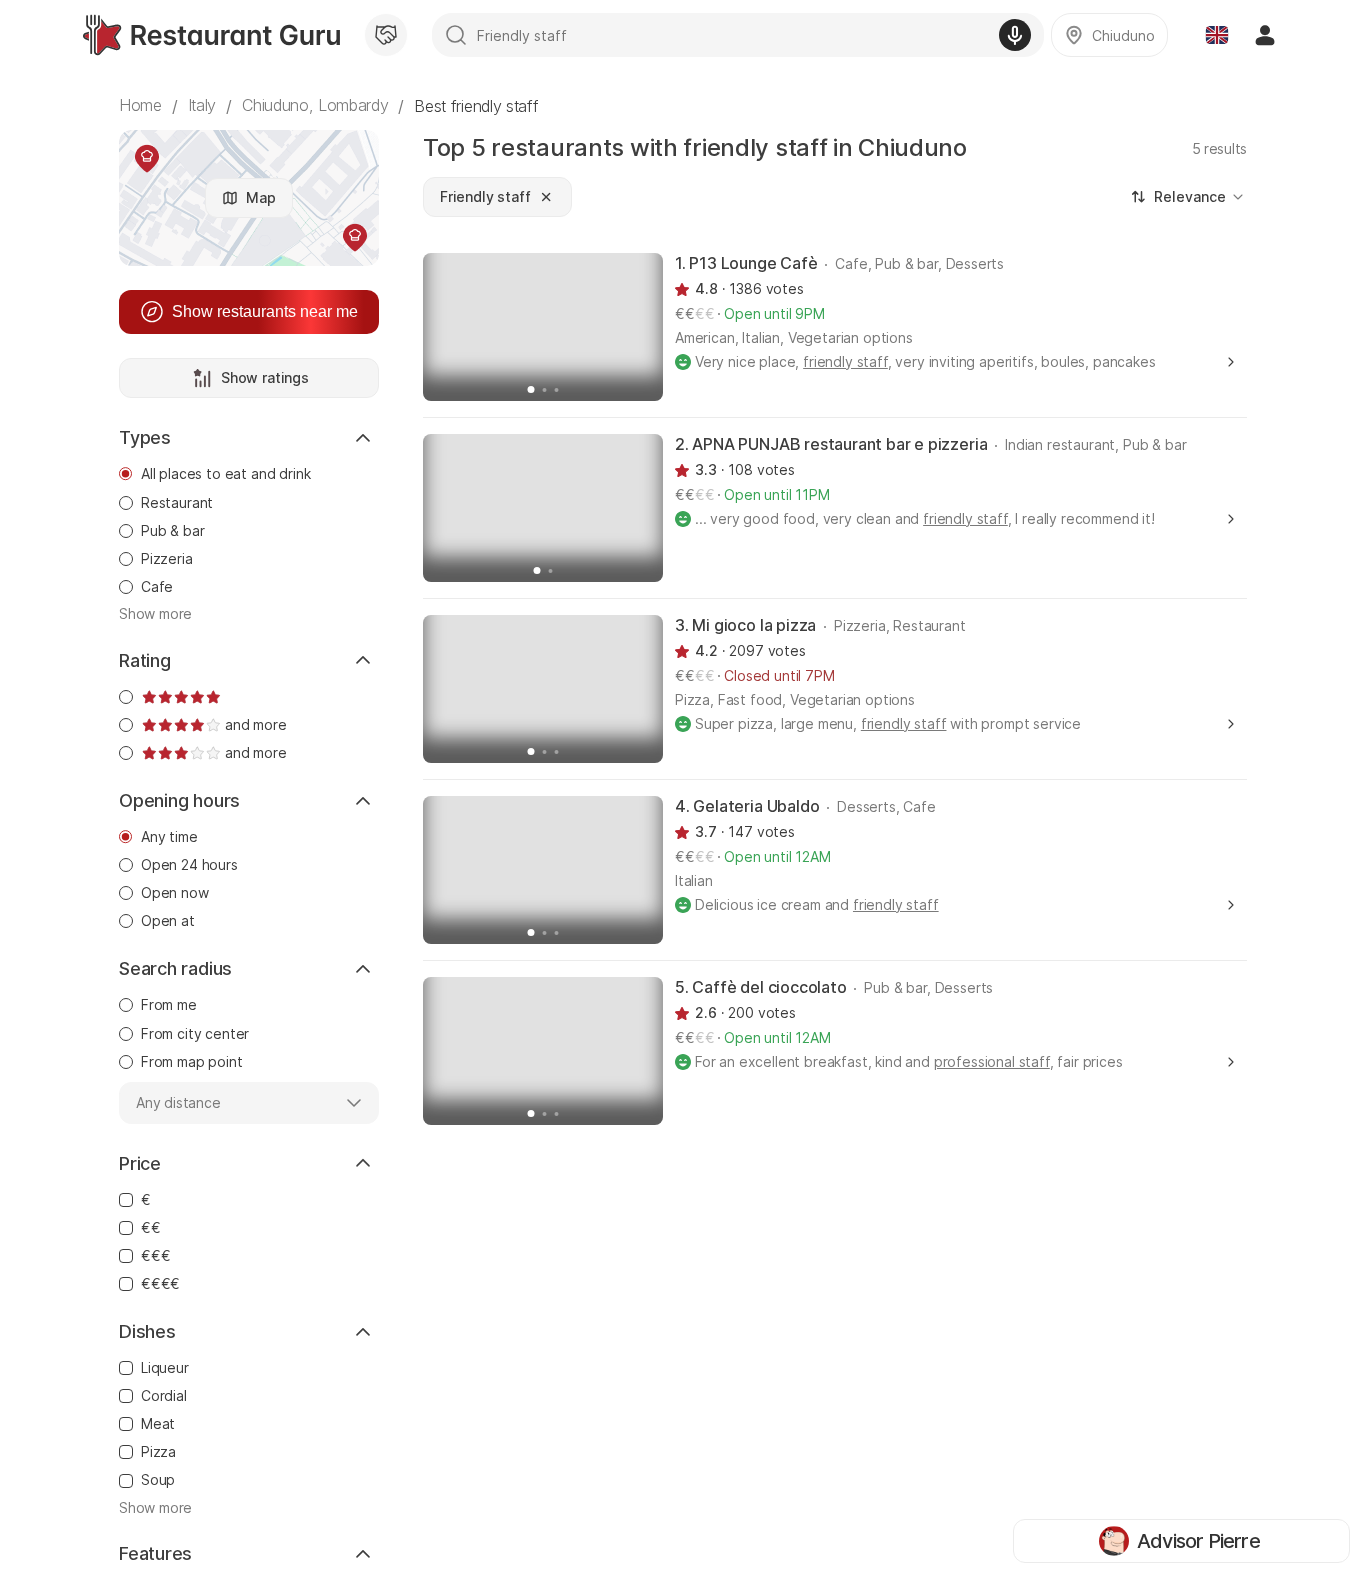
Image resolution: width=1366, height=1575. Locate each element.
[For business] (386, 35)
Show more (155, 613)
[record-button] (1015, 35)
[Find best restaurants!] (211, 35)
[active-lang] (1217, 35)
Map (261, 197)
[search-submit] (456, 35)
